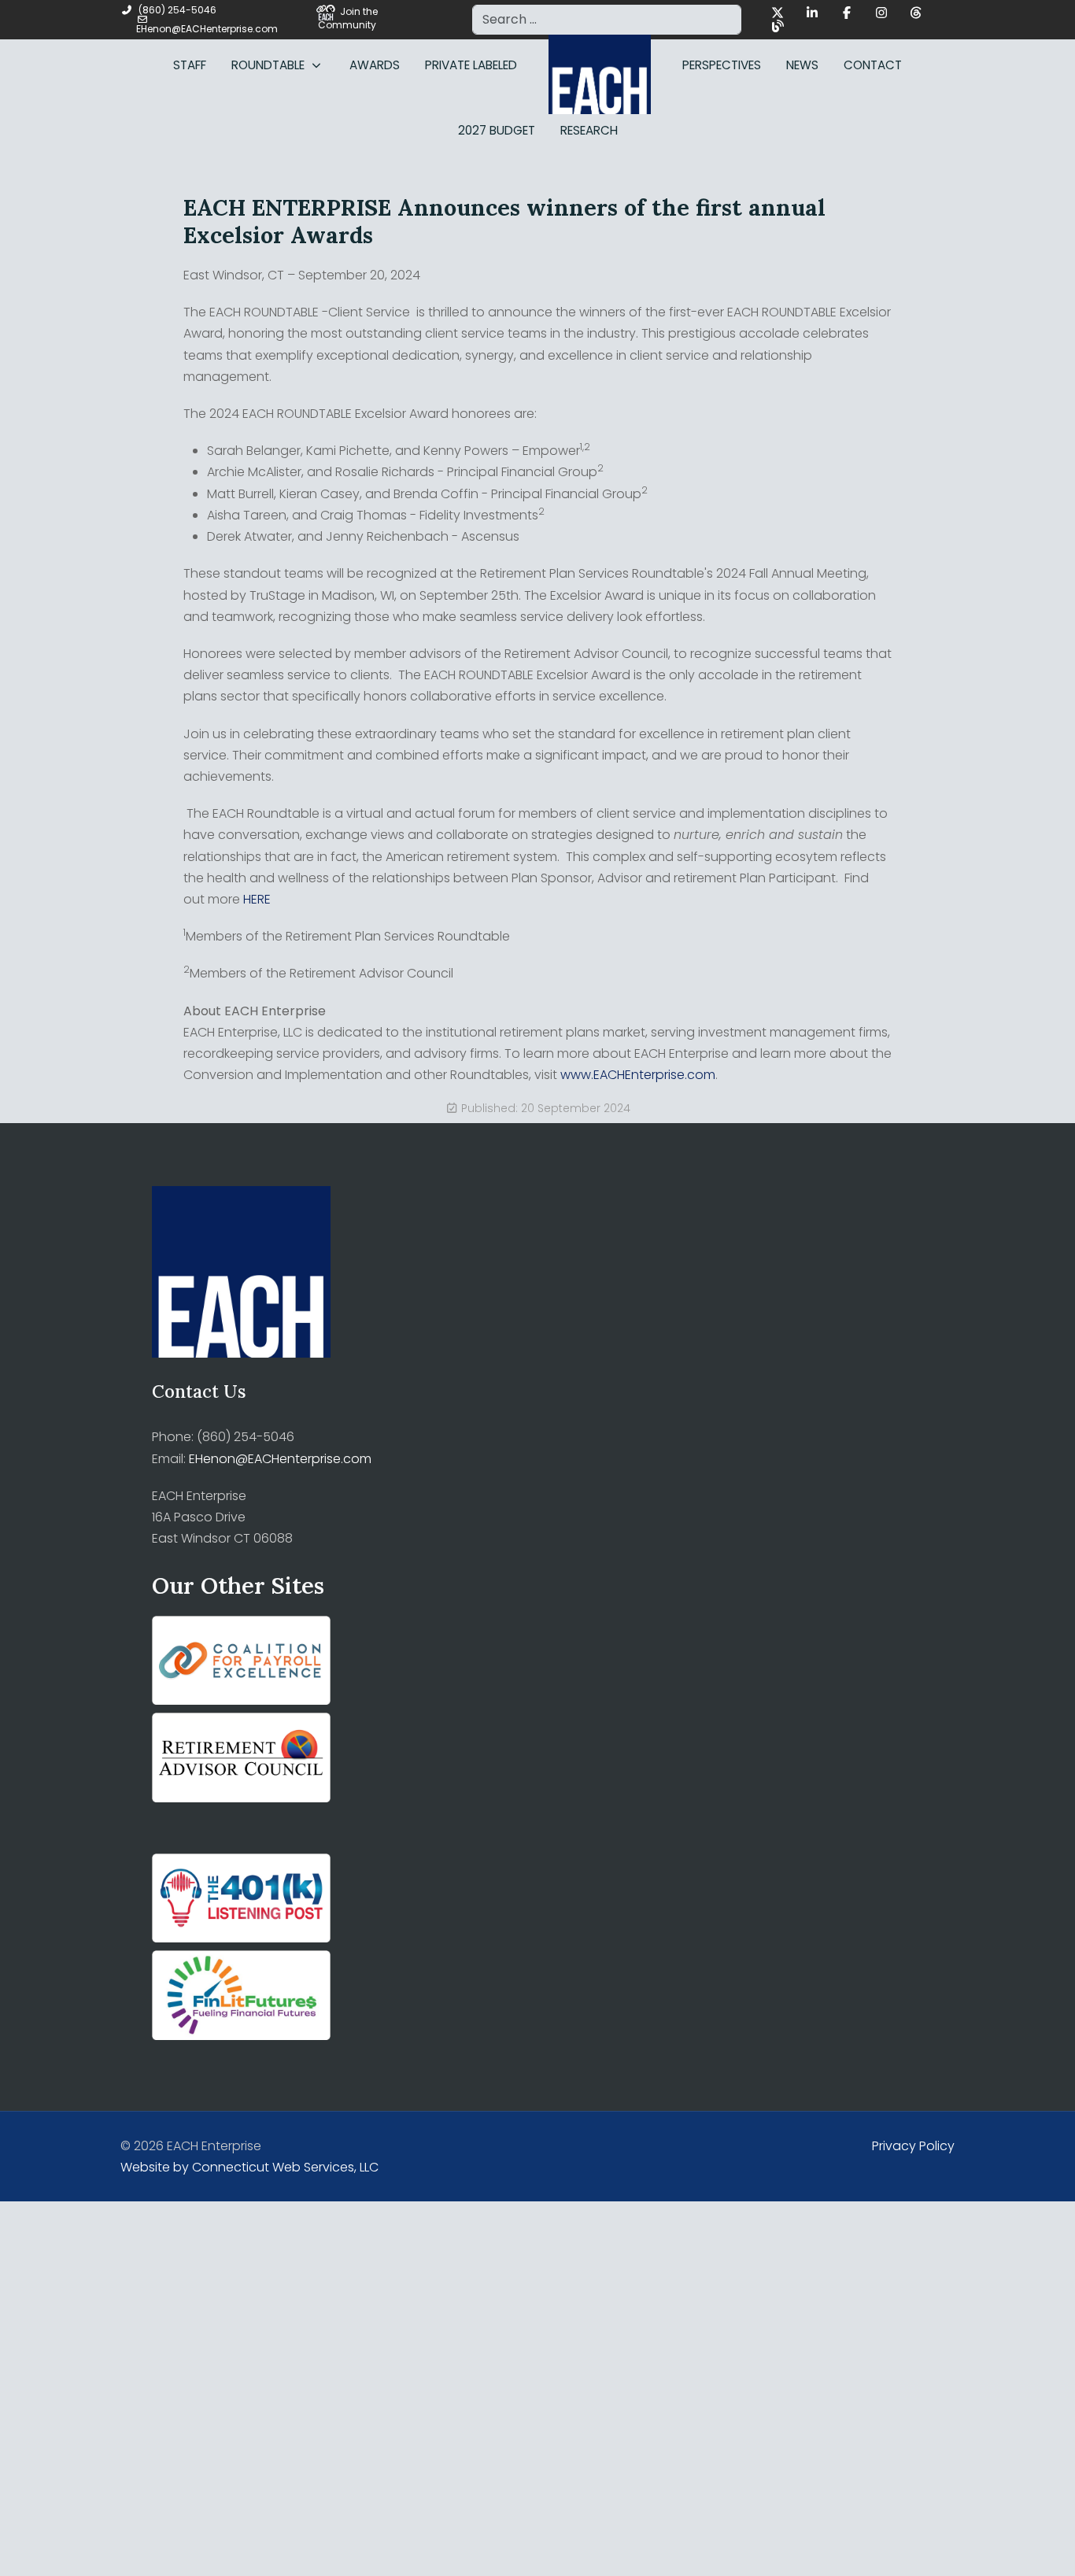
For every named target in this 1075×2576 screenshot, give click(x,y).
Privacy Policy (913, 2146)
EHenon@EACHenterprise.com (207, 29)
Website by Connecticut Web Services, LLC (249, 2167)
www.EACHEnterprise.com (638, 1075)
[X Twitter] (778, 13)
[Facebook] (847, 13)
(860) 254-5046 (177, 10)
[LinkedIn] (812, 13)
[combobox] (607, 20)
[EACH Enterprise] (600, 65)
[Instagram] (881, 13)
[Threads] (916, 13)
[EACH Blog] (778, 26)
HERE (257, 899)
